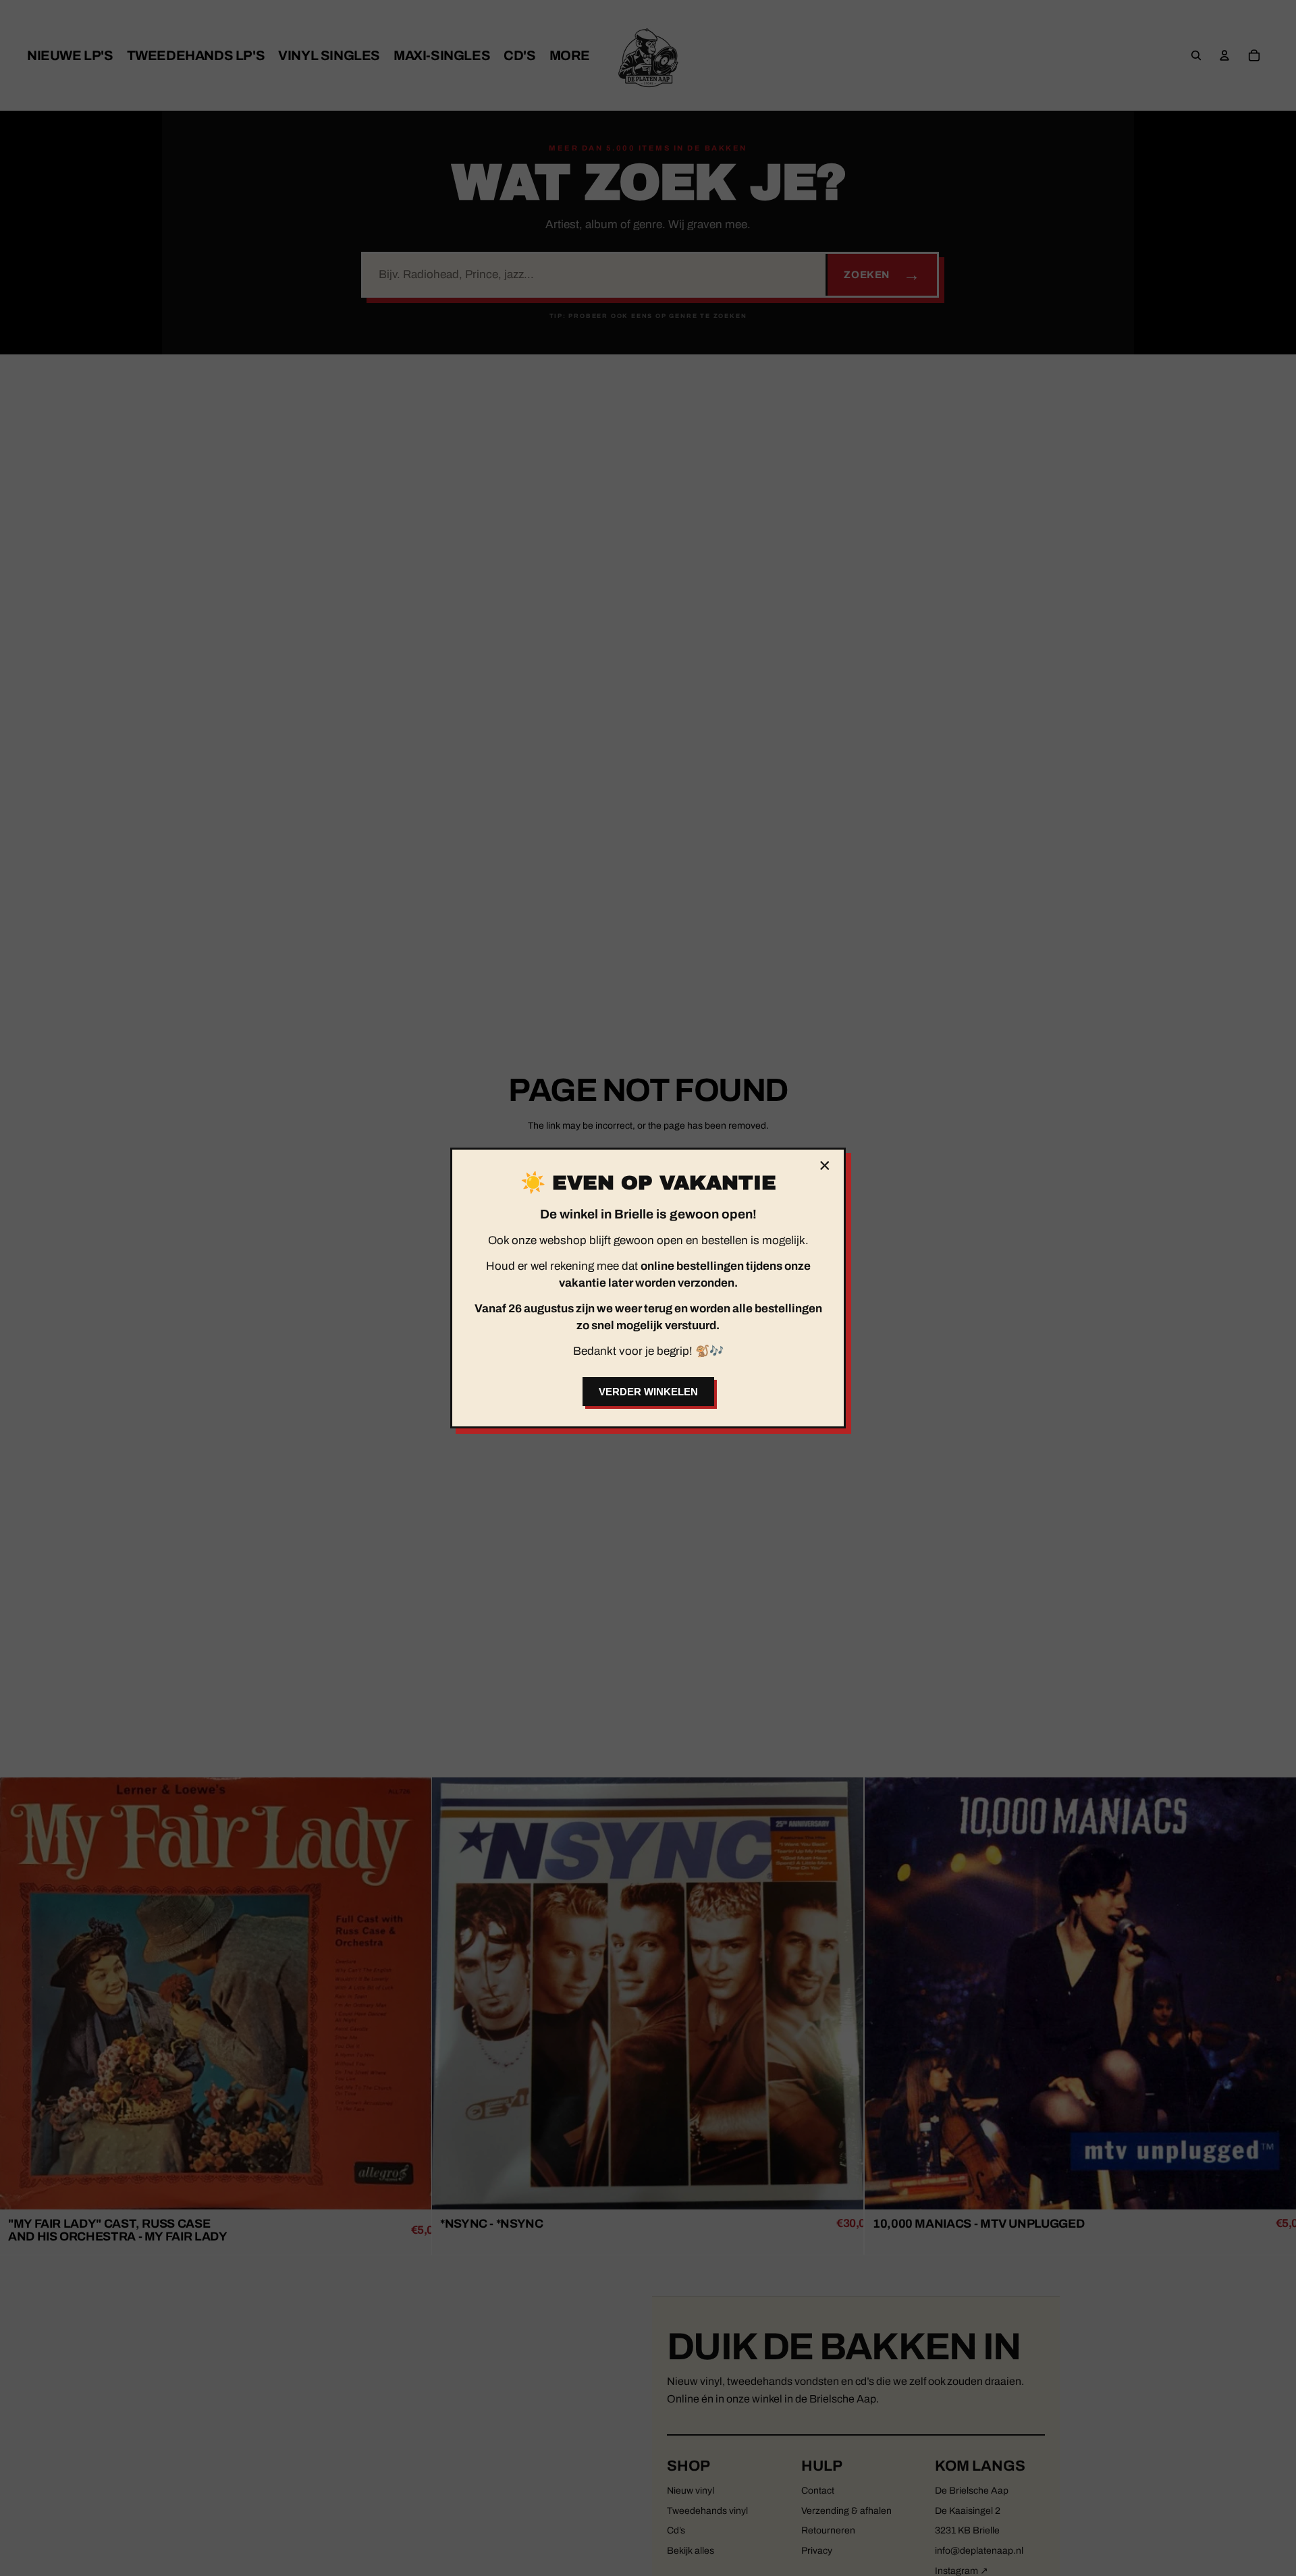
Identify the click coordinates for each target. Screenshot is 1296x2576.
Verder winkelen (648, 1392)
